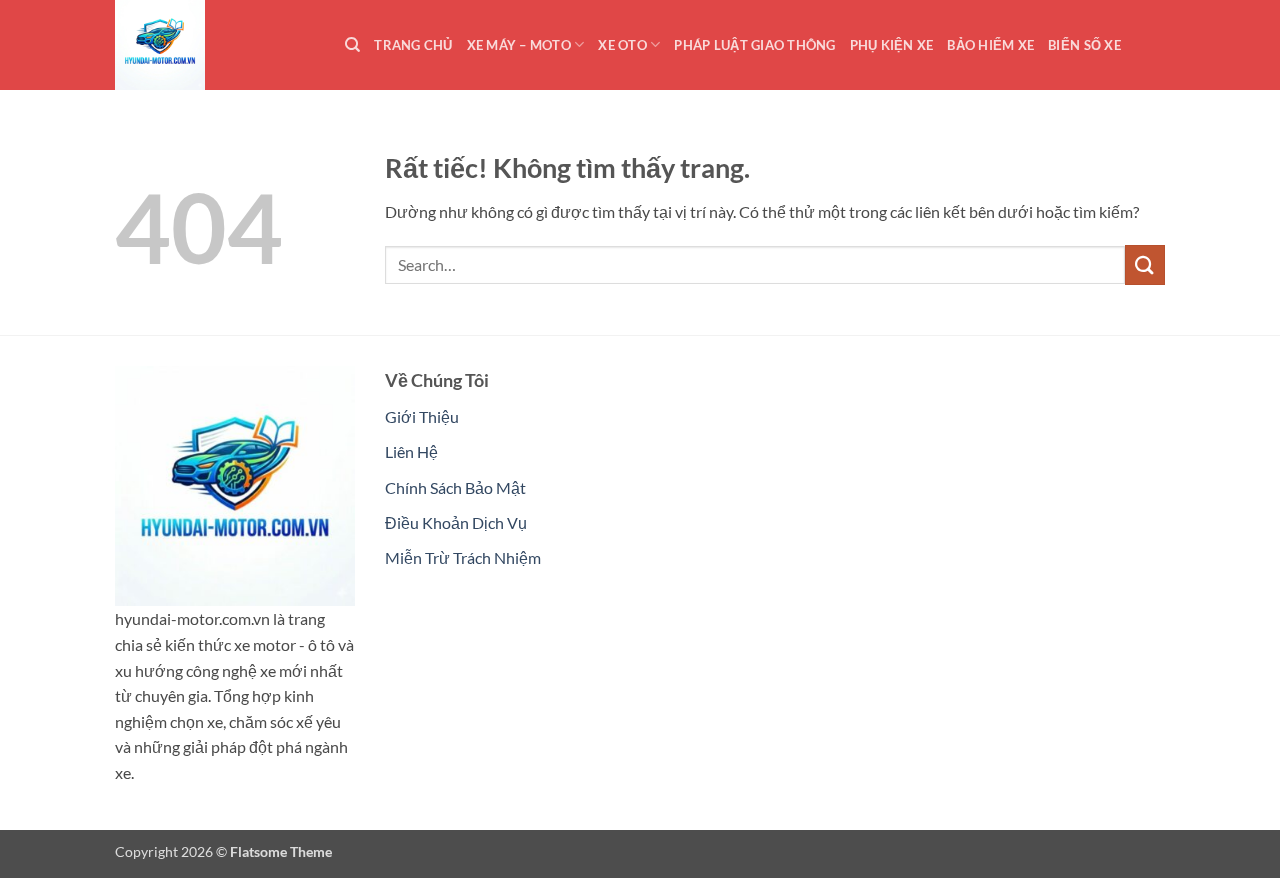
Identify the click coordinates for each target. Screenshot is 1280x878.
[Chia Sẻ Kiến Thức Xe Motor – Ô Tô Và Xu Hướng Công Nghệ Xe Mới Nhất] (215, 45)
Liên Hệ (411, 451)
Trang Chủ (413, 45)
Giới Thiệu (422, 416)
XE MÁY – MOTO (519, 45)
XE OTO (622, 45)
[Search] (352, 45)
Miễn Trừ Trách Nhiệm (463, 557)
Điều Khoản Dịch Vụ (456, 522)
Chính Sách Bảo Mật (455, 487)
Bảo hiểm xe (990, 45)
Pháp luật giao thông (754, 45)
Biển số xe (1084, 45)
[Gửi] (1145, 264)
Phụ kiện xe (892, 45)
